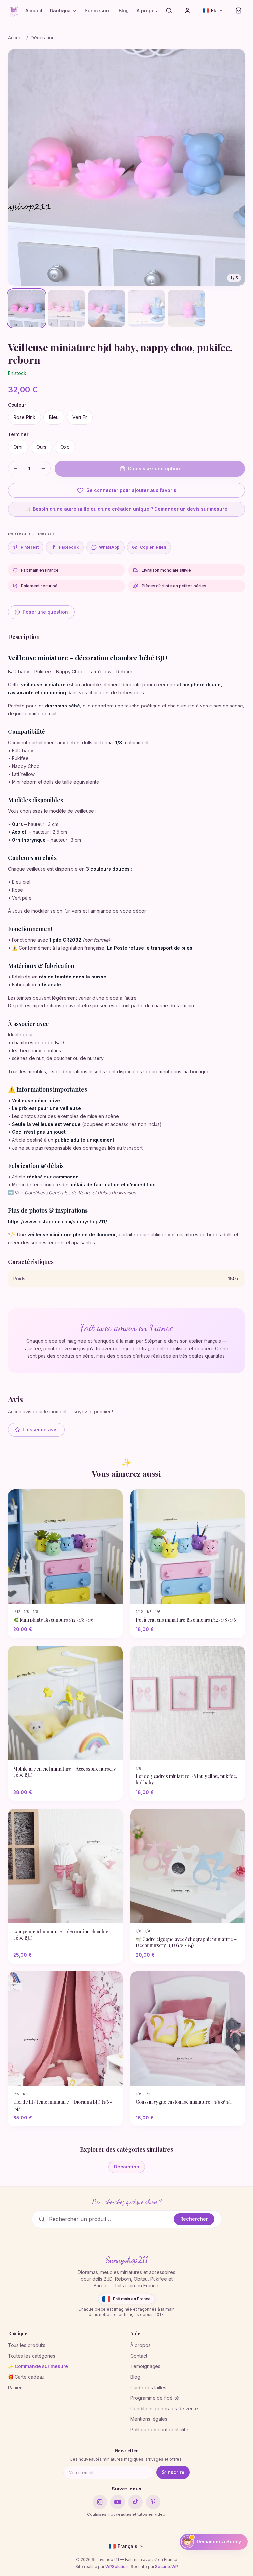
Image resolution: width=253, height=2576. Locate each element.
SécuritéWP (167, 2567)
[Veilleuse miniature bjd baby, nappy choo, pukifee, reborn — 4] (146, 308)
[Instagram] (100, 2502)
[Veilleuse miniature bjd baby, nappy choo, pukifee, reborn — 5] (186, 308)
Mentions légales (149, 2419)
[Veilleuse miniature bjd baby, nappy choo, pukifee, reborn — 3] (107, 308)
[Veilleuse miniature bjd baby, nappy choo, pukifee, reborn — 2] (66, 308)
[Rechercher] (169, 11)
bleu (54, 417)
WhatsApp (109, 547)
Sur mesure (98, 10)
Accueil (34, 10)
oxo (65, 447)
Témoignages (145, 2366)
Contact (139, 2356)
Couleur (17, 405)
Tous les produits (27, 2345)
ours (41, 447)
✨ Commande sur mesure (38, 2366)
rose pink (24, 417)
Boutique (60, 11)
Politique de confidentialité (159, 2429)
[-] (15, 469)
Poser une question (45, 612)
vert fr (80, 417)
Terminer (18, 434)
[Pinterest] (153, 2502)
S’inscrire (173, 2472)
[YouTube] (118, 2502)
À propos (147, 10)
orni (18, 447)
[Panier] (239, 11)
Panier (15, 2387)
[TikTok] (135, 2502)
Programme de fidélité (155, 2398)
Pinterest (30, 547)
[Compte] (187, 11)
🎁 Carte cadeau (26, 2377)
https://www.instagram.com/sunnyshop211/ (57, 1221)
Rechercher (194, 2219)
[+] (43, 469)
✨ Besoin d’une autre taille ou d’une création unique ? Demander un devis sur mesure (126, 509)
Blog (124, 10)
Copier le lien (153, 547)
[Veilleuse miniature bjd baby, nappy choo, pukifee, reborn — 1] (27, 308)
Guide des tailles (148, 2387)
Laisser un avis (40, 1430)
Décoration (43, 38)
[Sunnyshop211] (14, 11)
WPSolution (117, 2567)
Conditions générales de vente (164, 2408)
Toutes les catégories (32, 2356)
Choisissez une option (154, 469)
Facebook (66, 547)
